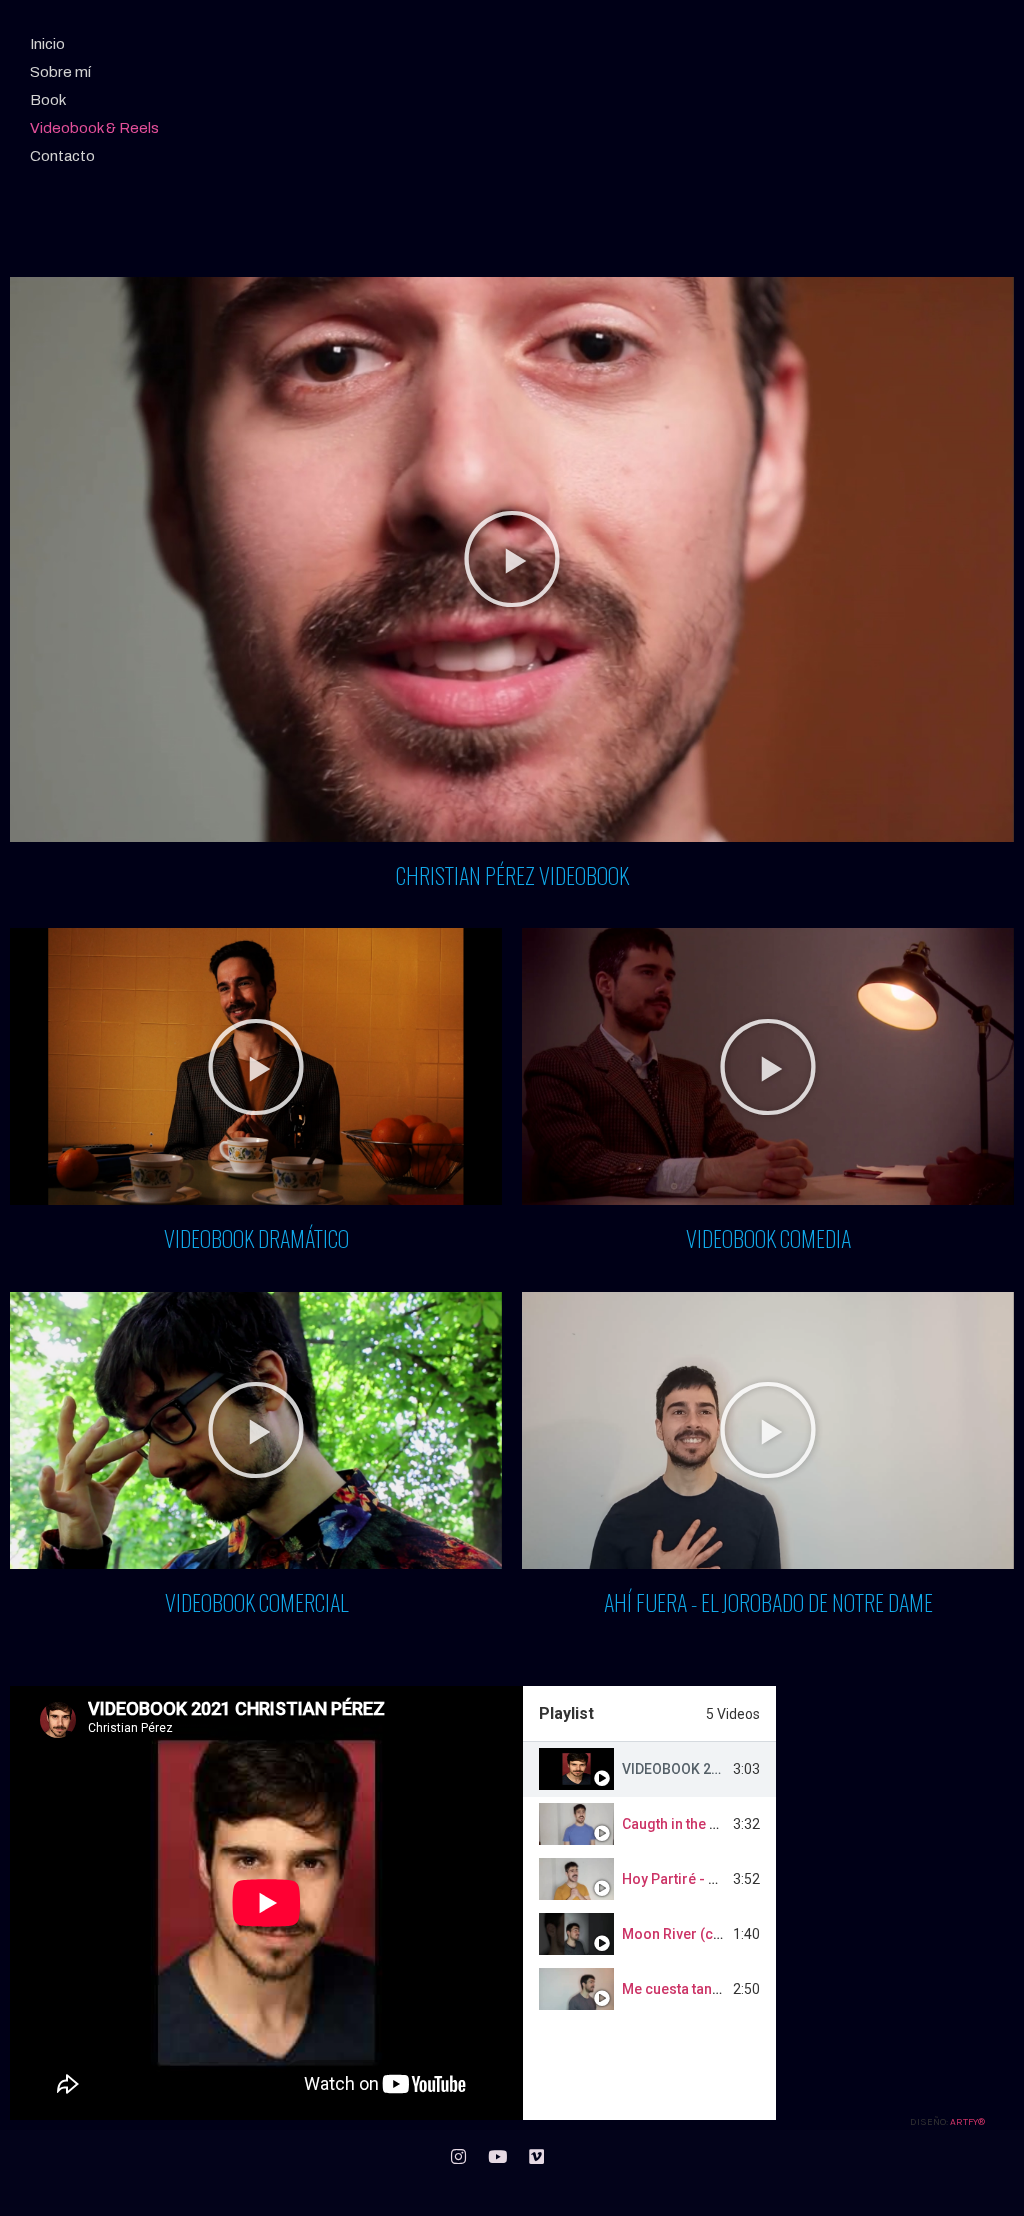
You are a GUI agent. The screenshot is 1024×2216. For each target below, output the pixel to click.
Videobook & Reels (94, 128)
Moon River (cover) (685, 1934)
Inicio (47, 44)
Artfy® (967, 2122)
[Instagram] (458, 2157)
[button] (512, 559)
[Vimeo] (536, 2157)
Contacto (62, 156)
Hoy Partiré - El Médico (697, 1879)
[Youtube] (497, 2157)
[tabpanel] (266, 1903)
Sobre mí (60, 72)
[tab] (649, 1769)
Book (48, 100)
